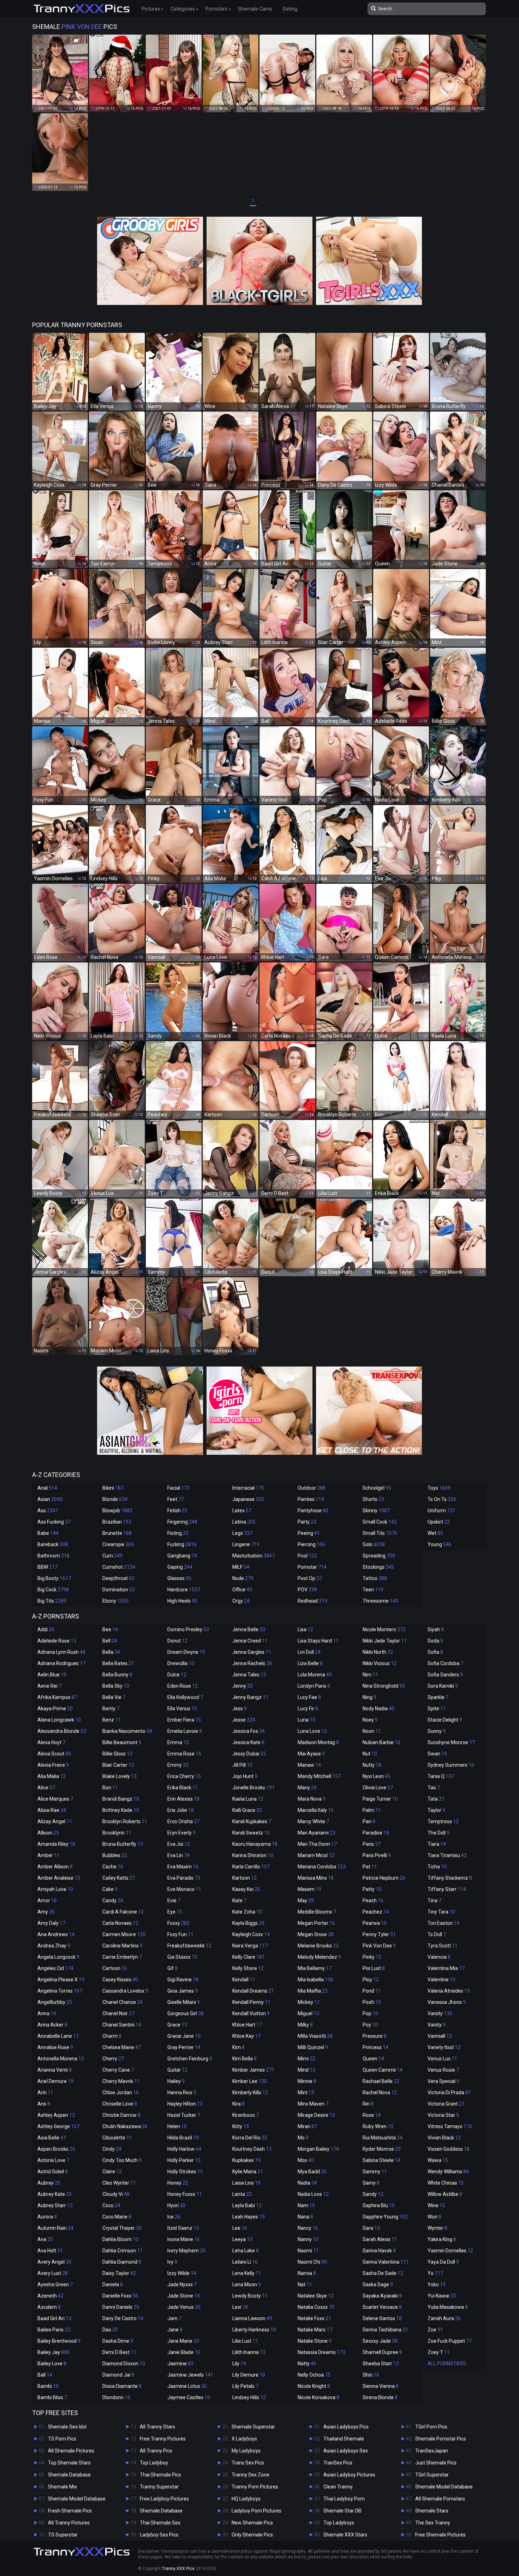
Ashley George (58, 2126)
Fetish (177, 1511)
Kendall (244, 1980)
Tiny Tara (441, 1912)
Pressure (375, 2036)
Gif (172, 1968)
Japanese (248, 1499)
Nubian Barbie (381, 1742)
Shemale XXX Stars (345, 2535)
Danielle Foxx (120, 2296)
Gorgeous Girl (186, 2013)
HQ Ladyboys (246, 2499)
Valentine (442, 1980)
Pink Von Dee (379, 1946)
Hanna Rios (182, 2092)
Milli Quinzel (313, 2047)
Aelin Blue (52, 1675)
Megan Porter (316, 1923)
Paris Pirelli (377, 1855)
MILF (241, 1567)
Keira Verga (250, 1946)
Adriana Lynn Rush (61, 1652)
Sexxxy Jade (380, 2341)
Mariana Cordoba (322, 1867)
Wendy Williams (448, 2172)
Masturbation (253, 1556)
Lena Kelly (247, 2273)
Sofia (435, 1652)
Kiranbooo (246, 2115)
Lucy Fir (308, 1709)
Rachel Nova (380, 2092)
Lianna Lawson (252, 2318)
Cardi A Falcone (123, 1912)
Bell (110, 1641)
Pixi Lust (374, 1968)
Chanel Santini (122, 2025)
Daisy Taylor (119, 2273)
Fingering (182, 1522)
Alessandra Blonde (62, 1731)
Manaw (309, 1765)
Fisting (178, 1533)
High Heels (182, 1601)
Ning (369, 1697)
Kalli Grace (247, 1810)
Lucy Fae (309, 1697)
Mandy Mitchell (319, 1776)
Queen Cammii (383, 2070)
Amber (49, 1855)
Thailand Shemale (344, 2439)
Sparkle (438, 1697)
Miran (307, 2126)
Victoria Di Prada (449, 2092)
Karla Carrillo (251, 1867)
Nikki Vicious (380, 1663)
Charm (112, 2036)
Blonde (115, 1499)
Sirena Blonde (380, 2397)
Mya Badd (312, 2172)
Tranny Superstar (159, 2487)
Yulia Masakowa (448, 2307)
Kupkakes (246, 2160)
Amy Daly (51, 1923)
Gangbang (182, 1556)
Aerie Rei (49, 1686)
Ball (45, 2375)
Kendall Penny (251, 2002)
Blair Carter (118, 1765)
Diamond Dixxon (124, 2364)
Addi (46, 1629)
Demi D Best (119, 2352)
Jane (175, 2330)
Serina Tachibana (385, 2330)
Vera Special (443, 2081)
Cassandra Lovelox (125, 1991)
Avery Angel (54, 2262)
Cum (112, 1556)
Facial (178, 1488)
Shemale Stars (432, 2511)
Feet (176, 1499)
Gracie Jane (184, 2036)
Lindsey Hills (249, 2397)
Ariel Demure (55, 2081)
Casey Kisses (120, 1980)
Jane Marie (183, 2341)
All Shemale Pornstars (440, 2499)
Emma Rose (184, 1754)
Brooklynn (117, 1833)
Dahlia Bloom (120, 2239)
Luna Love (312, 1731)
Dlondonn (116, 2397)
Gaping (180, 1567)
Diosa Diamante (122, 2386)
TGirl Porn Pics (431, 2427)
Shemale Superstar (253, 2427)
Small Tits (380, 1533)
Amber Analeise (59, 1878)
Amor (47, 1901)
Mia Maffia (313, 1991)
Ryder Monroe (382, 2149)
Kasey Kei (246, 1889)
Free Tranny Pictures (163, 2439)
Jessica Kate (248, 1742)
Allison (48, 1833)
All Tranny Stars (157, 2427)
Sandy (373, 2194)
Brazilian (117, 1522)
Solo (374, 1544)
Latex (242, 1511)
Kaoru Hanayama (255, 1844)
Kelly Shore (248, 1968)
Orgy (241, 1601)
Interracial (248, 1488)
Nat (305, 2284)
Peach (373, 1901)
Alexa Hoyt (51, 1742)
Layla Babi (247, 2205)
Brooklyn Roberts (125, 1821)
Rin (368, 2104)
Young (440, 1544)
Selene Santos (382, 2318)
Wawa (438, 2160)
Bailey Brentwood (59, 2341)
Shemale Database (69, 2475)
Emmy (178, 1765)
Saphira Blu (379, 2205)
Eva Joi (179, 1844)
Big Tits (52, 1601)
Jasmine (180, 2364)
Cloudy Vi (116, 2194)
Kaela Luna (248, 1799)
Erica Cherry (184, 1776)
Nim (370, 1675)
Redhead (312, 1601)
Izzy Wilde (182, 2273)
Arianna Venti (55, 2070)
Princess (375, 2047)
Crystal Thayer (122, 2228)
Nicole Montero (384, 1629)
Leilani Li (245, 2262)
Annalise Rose (55, 2047)
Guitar (177, 2070)
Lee (240, 2228)
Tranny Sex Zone (250, 2475)
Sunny (437, 1731)
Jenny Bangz (250, 1697)
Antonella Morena (61, 2059)
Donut (177, 1641)
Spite (437, 1709)
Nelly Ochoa (314, 2375)
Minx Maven (313, 2104)
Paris (372, 1844)
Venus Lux (442, 2059)
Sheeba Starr (381, 2364)
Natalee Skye (316, 2296)
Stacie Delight (445, 1720)
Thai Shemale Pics (160, 2475)
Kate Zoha (247, 1912)
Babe (48, 1533)
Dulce (177, 1675)
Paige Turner (380, 1799)
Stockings (378, 1567)
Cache (113, 1867)
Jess (240, 1709)
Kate (239, 1901)
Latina (244, 1522)
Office (242, 1590)
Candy (113, 1901)
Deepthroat (118, 1578)
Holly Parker (184, 2160)
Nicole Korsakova (318, 2397)
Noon (372, 1731)
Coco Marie (117, 2217)
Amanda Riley (56, 1844)
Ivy (172, 2262)
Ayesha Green (55, 2284)
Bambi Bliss (52, 2397)
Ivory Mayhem (186, 2251)
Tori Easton (443, 1923)
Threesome (380, 1601)
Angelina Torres (60, 1991)
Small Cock (380, 1522)
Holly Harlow (184, 2149)
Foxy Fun (180, 1934)
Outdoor (312, 1488)
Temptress (443, 1821)
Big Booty (54, 1578)
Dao (110, 2330)
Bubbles (115, 1855)
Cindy (112, 2149)
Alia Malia (52, 1776)
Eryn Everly (181, 1833)
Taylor (436, 1810)
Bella (111, 1652)
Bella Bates (118, 1663)
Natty (307, 2364)
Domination (119, 1590)
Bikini (113, 1488)
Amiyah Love (55, 1889)
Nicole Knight (314, 2386)
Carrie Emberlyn (122, 1957)
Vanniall (440, 2036)
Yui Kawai (442, 2296)
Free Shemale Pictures (440, 2535)
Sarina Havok (379, 2251)
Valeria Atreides (449, 1991)
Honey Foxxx (185, 2194)
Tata (436, 1799)
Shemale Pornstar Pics (441, 2439)
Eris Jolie (181, 1810)
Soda (435, 1641)
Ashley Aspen (56, 2115)
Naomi (308, 2251)
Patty (372, 1889)
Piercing (311, 1544)
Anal (47, 1488)
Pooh (372, 2002)
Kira (238, 2104)
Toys (439, 1488)
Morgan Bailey (318, 2149)
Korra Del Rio (250, 2138)
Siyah (436, 1629)
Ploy (371, 1980)
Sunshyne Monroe (451, 1742)
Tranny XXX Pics (178, 2569)
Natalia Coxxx (316, 2307)
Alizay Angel (55, 1821)
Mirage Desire (316, 2115)
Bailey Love (52, 2364)
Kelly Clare (249, 1957)
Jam (174, 2318)
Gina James (183, 1991)
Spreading (379, 1556)
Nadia (307, 2183)
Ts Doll (437, 1934)
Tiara (437, 1844)
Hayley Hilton (185, 2104)
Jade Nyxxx (182, 2284)
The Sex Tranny (433, 2523)
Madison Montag (318, 1742)
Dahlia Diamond (122, 2262)
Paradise (376, 1833)
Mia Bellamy (315, 1968)
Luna (306, 1720)
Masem (309, 1889)
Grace (177, 2025)
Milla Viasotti (315, 2036)
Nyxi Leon (377, 1776)
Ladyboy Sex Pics (159, 2535)
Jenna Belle (249, 1629)
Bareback (53, 1544)
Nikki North (378, 1652)
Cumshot (119, 1567)
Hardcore (184, 1590)
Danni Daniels (121, 2307)
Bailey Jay (53, 2352)
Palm (372, 1810)
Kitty (241, 2126)
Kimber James (253, 2070)
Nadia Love (313, 2194)
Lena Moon (247, 2284)
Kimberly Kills (250, 2092)
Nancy (308, 2228)
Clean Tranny (338, 2487)
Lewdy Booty (250, 2296)
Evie (174, 1901)
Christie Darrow (121, 2115)
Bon (110, 1788)
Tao (434, 1788)
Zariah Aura (444, 2318)
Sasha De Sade (383, 2273)
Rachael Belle (381, 2081)
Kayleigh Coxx (251, 1934)
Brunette (117, 1533)
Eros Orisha (183, 1821)
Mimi (306, 2059)
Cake (110, 1889)
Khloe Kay (246, 2036)
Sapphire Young (385, 2217)
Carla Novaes (120, 1923)
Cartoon (115, 1968)
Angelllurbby (55, 2002)
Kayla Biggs (248, 1923)
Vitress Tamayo (450, 2126)
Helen (177, 2126)
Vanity (437, 2025)
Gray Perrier (184, 2047)
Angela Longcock (58, 1957)
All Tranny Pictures (69, 2523)
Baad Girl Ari (54, 2318)
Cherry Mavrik (121, 2081)
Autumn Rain (55, 2228)
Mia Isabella (315, 1980)
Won (434, 2217)
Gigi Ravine (183, 1980)
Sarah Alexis (380, 2239)
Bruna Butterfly (123, 1844)
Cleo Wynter (119, 2183)
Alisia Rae (52, 1810)
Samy (371, 2183)
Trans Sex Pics (248, 2463)
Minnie (307, 2081)
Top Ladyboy (154, 2463)
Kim (238, 2047)
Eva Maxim (183, 1867)
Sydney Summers (451, 1765)
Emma (178, 1742)
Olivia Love (378, 1788)
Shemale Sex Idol (67, 2427)
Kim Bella (244, 2059)
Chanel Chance (123, 2002)
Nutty (372, 1765)
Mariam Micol (316, 1855)
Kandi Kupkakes (252, 1821)
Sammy (375, 2172)
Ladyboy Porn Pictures (256, 2511)
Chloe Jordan (121, 2092)
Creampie (118, 1544)
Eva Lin (178, 1855)
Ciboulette (117, 2138)
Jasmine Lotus (187, 2386)
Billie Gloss (117, 1754)
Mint (306, 2092)
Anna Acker (52, 2025)
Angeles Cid (55, 1968)
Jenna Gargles (252, 1652)
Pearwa (375, 1923)
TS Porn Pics (62, 2439)
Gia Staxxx (182, 1957)
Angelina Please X (61, 1980)
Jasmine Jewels (190, 2375)
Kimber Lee (250, 2081)
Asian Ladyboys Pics (346, 2427)
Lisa (305, 1629)
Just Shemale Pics (436, 2463)
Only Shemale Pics (252, 2535)
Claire (112, 2172)
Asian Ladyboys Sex (346, 2451)
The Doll (439, 1833)
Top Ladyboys (339, 2523)
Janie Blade (184, 2352)
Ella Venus (182, 1709)
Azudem (49, 2307)
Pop (370, 2013)
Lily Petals (245, 2386)
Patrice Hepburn (384, 1878)
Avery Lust (53, 2273)
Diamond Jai (118, 2375)
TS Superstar (63, 2535)
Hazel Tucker (184, 2115)
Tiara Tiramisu (447, 1855)
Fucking (182, 1544)
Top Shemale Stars (69, 2463)
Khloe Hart (247, 2025)
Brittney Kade (121, 1810)
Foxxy (178, 1923)
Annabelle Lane (58, 2036)
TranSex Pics (338, 2463)
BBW (47, 1567)
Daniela (113, 2284)
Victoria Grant (446, 2104)
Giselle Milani (184, 2002)
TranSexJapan (432, 2451)
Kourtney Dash (252, 2149)
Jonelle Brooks (253, 1788)
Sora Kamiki (443, 1686)
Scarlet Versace (382, 2307)
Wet (435, 1533)
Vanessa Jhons (447, 2002)
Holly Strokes (185, 2172)
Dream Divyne (186, 1652)
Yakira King (442, 2239)
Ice (174, 2217)
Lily (239, 2364)
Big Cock (53, 1590)
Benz (112, 1720)
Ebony (115, 1601)
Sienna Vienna (381, 2386)
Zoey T (439, 2352)
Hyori (176, 2205)
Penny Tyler (379, 1934)
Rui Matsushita (383, 2138)
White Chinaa (446, 2183)
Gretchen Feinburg (190, 2059)
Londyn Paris (314, 1686)
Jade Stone (184, 2296)
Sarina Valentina (386, 2262)
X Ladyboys (244, 2439)
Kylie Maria (248, 2172)
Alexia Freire (53, 1765)
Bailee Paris (54, 2330)
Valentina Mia (446, 1968)
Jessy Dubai (249, 1754)
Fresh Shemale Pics (70, 2511)
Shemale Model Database (77, 2499)
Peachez (376, 1912)
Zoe (435, 2330)
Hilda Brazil (183, 2138)
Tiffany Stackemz (450, 1878)
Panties (311, 1499)
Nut (370, 1754)
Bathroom (53, 1556)
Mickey (309, 2002)
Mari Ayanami (317, 1833)
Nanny (308, 2239)
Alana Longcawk (59, 1720)
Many (307, 1788)
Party (307, 1522)
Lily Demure (249, 2375)
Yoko (437, 2284)
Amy (46, 1912)
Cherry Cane (118, 2070)
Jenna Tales (249, 1675)
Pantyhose (313, 1511)
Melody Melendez (319, 1957)
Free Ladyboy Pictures (164, 2499)
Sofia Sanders (445, 1675)
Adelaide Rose (57, 1641)
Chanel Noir (118, 2013)
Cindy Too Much (122, 2160)
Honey (178, 2183)
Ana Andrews (56, 1934)
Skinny (376, 1511)
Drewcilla (181, 1663)
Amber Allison (55, 1867)
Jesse (244, 1720)
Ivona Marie (184, 2239)
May (306, 1901)
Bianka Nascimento (127, 1731)
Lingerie (246, 1544)
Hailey (176, 2081)
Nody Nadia (378, 1709)
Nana (305, 2217)
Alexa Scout (54, 1754)
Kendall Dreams (253, 1991)
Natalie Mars (315, 2330)
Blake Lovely (120, 1776)
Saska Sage (378, 2284)
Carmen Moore (124, 1934)
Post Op (310, 1578)
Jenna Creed (250, 1641)
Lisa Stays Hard (318, 1641)
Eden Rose (183, 1686)
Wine (436, 2205)
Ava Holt (50, 2251)
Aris (44, 2104)
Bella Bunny (117, 1675)
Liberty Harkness (254, 2330)
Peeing (309, 1533)
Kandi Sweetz (251, 1833)
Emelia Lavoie (185, 1731)
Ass (48, 1511)
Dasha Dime (118, 2341)
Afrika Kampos (57, 1697)
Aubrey (49, 2183)
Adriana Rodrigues (61, 1663)
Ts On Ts (442, 1499)
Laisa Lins (246, 2183)
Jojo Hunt (245, 1776)
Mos (306, 2160)
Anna (47, 2013)
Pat (370, 1867)
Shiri (371, 2375)
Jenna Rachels (252, 1663)
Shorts (373, 1499)
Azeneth (50, 2296)
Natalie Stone (315, 2341)
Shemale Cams (255, 9)
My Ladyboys (246, 2451)
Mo (303, 2138)
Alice (46, 1788)
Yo (435, 2273)
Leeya (242, 2239)
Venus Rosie (443, 2070)
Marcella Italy (316, 1810)
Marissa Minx (316, 1878)
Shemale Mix (62, 2487)
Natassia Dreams (321, 2352)
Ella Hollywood (185, 1697)
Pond (372, 1991)
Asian (50, 1499)
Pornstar (312, 1567)
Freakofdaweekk (189, 1946)
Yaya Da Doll (443, 2262)
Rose (372, 2115)
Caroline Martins (123, 1946)
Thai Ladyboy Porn (344, 2499)
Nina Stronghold (384, 1686)
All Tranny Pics (156, 2451)
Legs (242, 1533)
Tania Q (441, 1776)
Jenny (243, 1686)
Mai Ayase (311, 1754)
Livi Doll (309, 1652)
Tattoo (375, 1578)
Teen (373, 1590)
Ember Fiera (184, 1720)
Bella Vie (114, 1697)
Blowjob (117, 1511)
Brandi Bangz (121, 1799)
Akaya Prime (55, 1709)
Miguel (308, 2013)
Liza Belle (310, 1663)
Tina (434, 1901)
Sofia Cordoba (445, 1663)
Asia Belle (52, 2138)
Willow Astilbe (445, 2194)
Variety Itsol (444, 2047)
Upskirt (439, 1522)
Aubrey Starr (55, 2205)
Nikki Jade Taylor (385, 1641)
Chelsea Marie (122, 2047)
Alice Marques (55, 1799)
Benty (111, 1709)
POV (307, 1590)
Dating (290, 9)
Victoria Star (443, 2115)
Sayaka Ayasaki (382, 2296)
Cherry (113, 2059)
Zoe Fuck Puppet (450, 2341)
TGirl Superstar (432, 2475)
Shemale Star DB (342, 2511)
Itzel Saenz (183, 2228)
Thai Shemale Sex (160, 2523)
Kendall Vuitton (251, 2013)
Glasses (179, 1578)
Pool (307, 1556)
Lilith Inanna (249, 2352)
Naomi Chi (312, 2262)
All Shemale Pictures (71, 2451)
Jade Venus (184, 2307)
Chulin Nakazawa (125, 2126)
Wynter (437, 2228)
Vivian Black (444, 2138)
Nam (306, 2205)
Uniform (442, 1511)
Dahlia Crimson (123, 2251)
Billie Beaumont (122, 1742)
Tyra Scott (443, 1946)
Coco (111, 2205)
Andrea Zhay (54, 1946)
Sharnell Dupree (382, 2352)
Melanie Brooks (318, 1946)
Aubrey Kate (55, 2194)
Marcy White (313, 1821)
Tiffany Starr (447, 1889)
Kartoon (244, 1878)
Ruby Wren (378, 2126)
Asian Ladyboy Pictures (349, 2475)
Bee (110, 1629)
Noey (370, 1720)
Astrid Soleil (53, 2172)
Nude (243, 1578)
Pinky (372, 1957)
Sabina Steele (381, 2160)
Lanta (242, 2194)
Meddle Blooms (317, 1912)
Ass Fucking (54, 1522)
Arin (45, 2092)
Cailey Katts (119, 1878)
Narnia (307, 2273)
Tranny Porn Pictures (255, 2487)
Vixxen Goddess (449, 2149)
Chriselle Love (120, 2104)
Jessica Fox (249, 1731)
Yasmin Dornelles (450, 2251)
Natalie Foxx (314, 2318)
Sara (371, 2228)
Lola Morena (315, 1675)
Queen (373, 2059)
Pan (369, 1821)
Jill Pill (242, 1765)
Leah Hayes (249, 2217)
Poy (370, 2025)
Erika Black (183, 1788)
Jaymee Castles (189, 2397)
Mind (306, 2070)
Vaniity (440, 2013)
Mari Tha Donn (317, 1844)
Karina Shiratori (253, 1855)
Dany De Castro (123, 2318)
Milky (305, 2025)
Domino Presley (188, 1629)
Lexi (240, 2307)
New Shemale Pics (252, 2523)
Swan (437, 1754)
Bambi (48, 2386)
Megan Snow (316, 1934)
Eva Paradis (184, 1878)
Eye (175, 1912)
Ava (45, 2239)
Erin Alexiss (183, 1799)
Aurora (47, 2217)
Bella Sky (116, 1686)
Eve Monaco (184, 1889)
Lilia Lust (245, 2341)
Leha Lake (246, 2251)
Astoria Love (53, 2160)
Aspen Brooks (56, 2149)
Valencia (439, 1957)
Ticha (437, 1867)
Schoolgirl (377, 1488)
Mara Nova (312, 1799)
